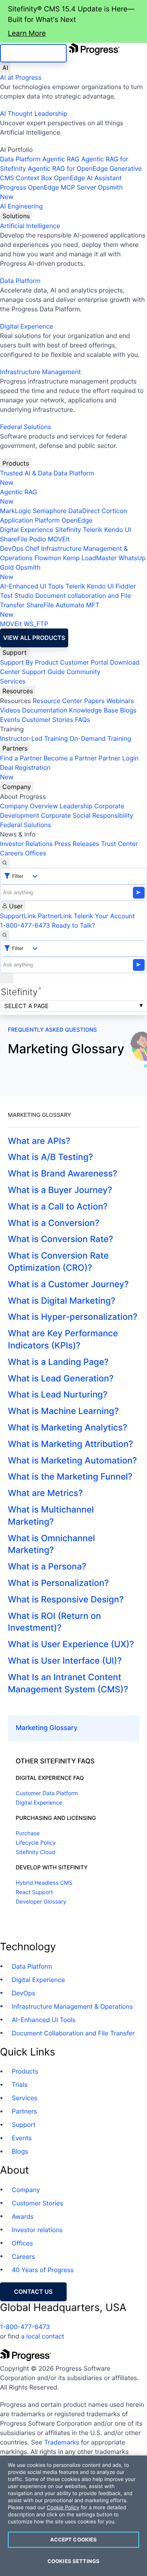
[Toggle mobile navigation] (7, 978)
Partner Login (118, 758)
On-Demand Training (101, 738)
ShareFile (14, 539)
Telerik (93, 530)
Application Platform (30, 520)
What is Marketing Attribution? (70, 1444)
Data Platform (20, 159)
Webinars (120, 701)
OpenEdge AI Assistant (88, 178)
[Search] (5, 863)
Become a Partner (70, 758)
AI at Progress (21, 77)
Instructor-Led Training (34, 738)
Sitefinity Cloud (35, 1852)
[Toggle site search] (5, 935)
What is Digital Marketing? (62, 1301)
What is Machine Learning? (63, 1411)
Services (13, 681)
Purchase (28, 1833)
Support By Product (29, 662)
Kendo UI (118, 530)
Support (15, 652)
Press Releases (77, 844)
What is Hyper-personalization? (73, 1317)
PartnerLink (55, 916)
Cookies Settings (73, 2561)
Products (16, 463)
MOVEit (59, 539)
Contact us (33, 2292)
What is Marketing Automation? (72, 1461)
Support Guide (44, 672)
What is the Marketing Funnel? (70, 1477)
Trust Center (119, 844)
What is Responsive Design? (66, 1600)
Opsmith (61, 192)
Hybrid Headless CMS (44, 1883)
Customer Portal (84, 662)
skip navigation (33, 53)
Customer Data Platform (47, 1793)
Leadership (76, 806)
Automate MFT (50, 610)
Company (17, 787)
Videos (10, 710)
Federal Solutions (25, 427)
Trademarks (62, 2442)
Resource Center (57, 701)
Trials (20, 2085)
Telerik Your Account (104, 916)
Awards (23, 2216)
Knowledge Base (94, 710)
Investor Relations (26, 844)
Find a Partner (21, 758)
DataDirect (84, 511)
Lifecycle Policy (36, 1843)
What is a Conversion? (54, 1223)
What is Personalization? (58, 1583)
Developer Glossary (41, 1902)
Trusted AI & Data (26, 473)
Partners (15, 748)
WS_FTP (36, 624)
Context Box (34, 178)
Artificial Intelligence (30, 226)
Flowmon (48, 558)
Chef (32, 548)
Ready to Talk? (73, 925)
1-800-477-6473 (25, 925)
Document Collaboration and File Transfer (73, 2033)
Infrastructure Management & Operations (72, 2006)
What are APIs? (39, 1141)
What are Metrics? (45, 1493)
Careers (12, 853)
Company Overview (29, 806)
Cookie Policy (63, 2508)
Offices (36, 853)
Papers (94, 701)
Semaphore (49, 511)
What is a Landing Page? (58, 1362)
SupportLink (18, 916)
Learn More (27, 34)
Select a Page (26, 1006)
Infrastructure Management (40, 372)
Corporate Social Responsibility (87, 815)
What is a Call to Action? (58, 1207)
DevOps (12, 548)
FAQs (83, 720)
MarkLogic (15, 511)
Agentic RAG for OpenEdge (68, 168)
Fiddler (126, 586)
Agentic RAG (61, 159)
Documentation (44, 710)
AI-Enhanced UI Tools (32, 586)
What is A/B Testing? (50, 1157)
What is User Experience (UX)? (71, 1644)
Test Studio (17, 596)
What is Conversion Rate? (61, 1239)
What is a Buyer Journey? (60, 1190)
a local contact (43, 2336)
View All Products (34, 638)
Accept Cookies (74, 2539)
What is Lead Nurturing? (58, 1395)
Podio (37, 539)
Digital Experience (27, 326)
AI (5, 68)
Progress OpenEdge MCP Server (48, 187)
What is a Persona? (47, 1567)
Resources (18, 691)
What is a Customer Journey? (68, 1284)
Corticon (114, 511)
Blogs (128, 710)
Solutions (16, 216)
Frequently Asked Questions (52, 1030)
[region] (73, 2516)
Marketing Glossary (47, 1728)
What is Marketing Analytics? (67, 1428)
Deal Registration (25, 772)
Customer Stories (47, 720)
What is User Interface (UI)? (65, 1661)
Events (10, 720)
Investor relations (37, 2230)
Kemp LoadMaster (90, 558)
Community (83, 672)
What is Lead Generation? (61, 1379)
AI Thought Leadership (34, 113)
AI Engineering (21, 206)
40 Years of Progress (43, 2270)
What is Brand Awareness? (63, 1174)
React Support (34, 1892)
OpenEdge (77, 520)
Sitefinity (68, 530)
